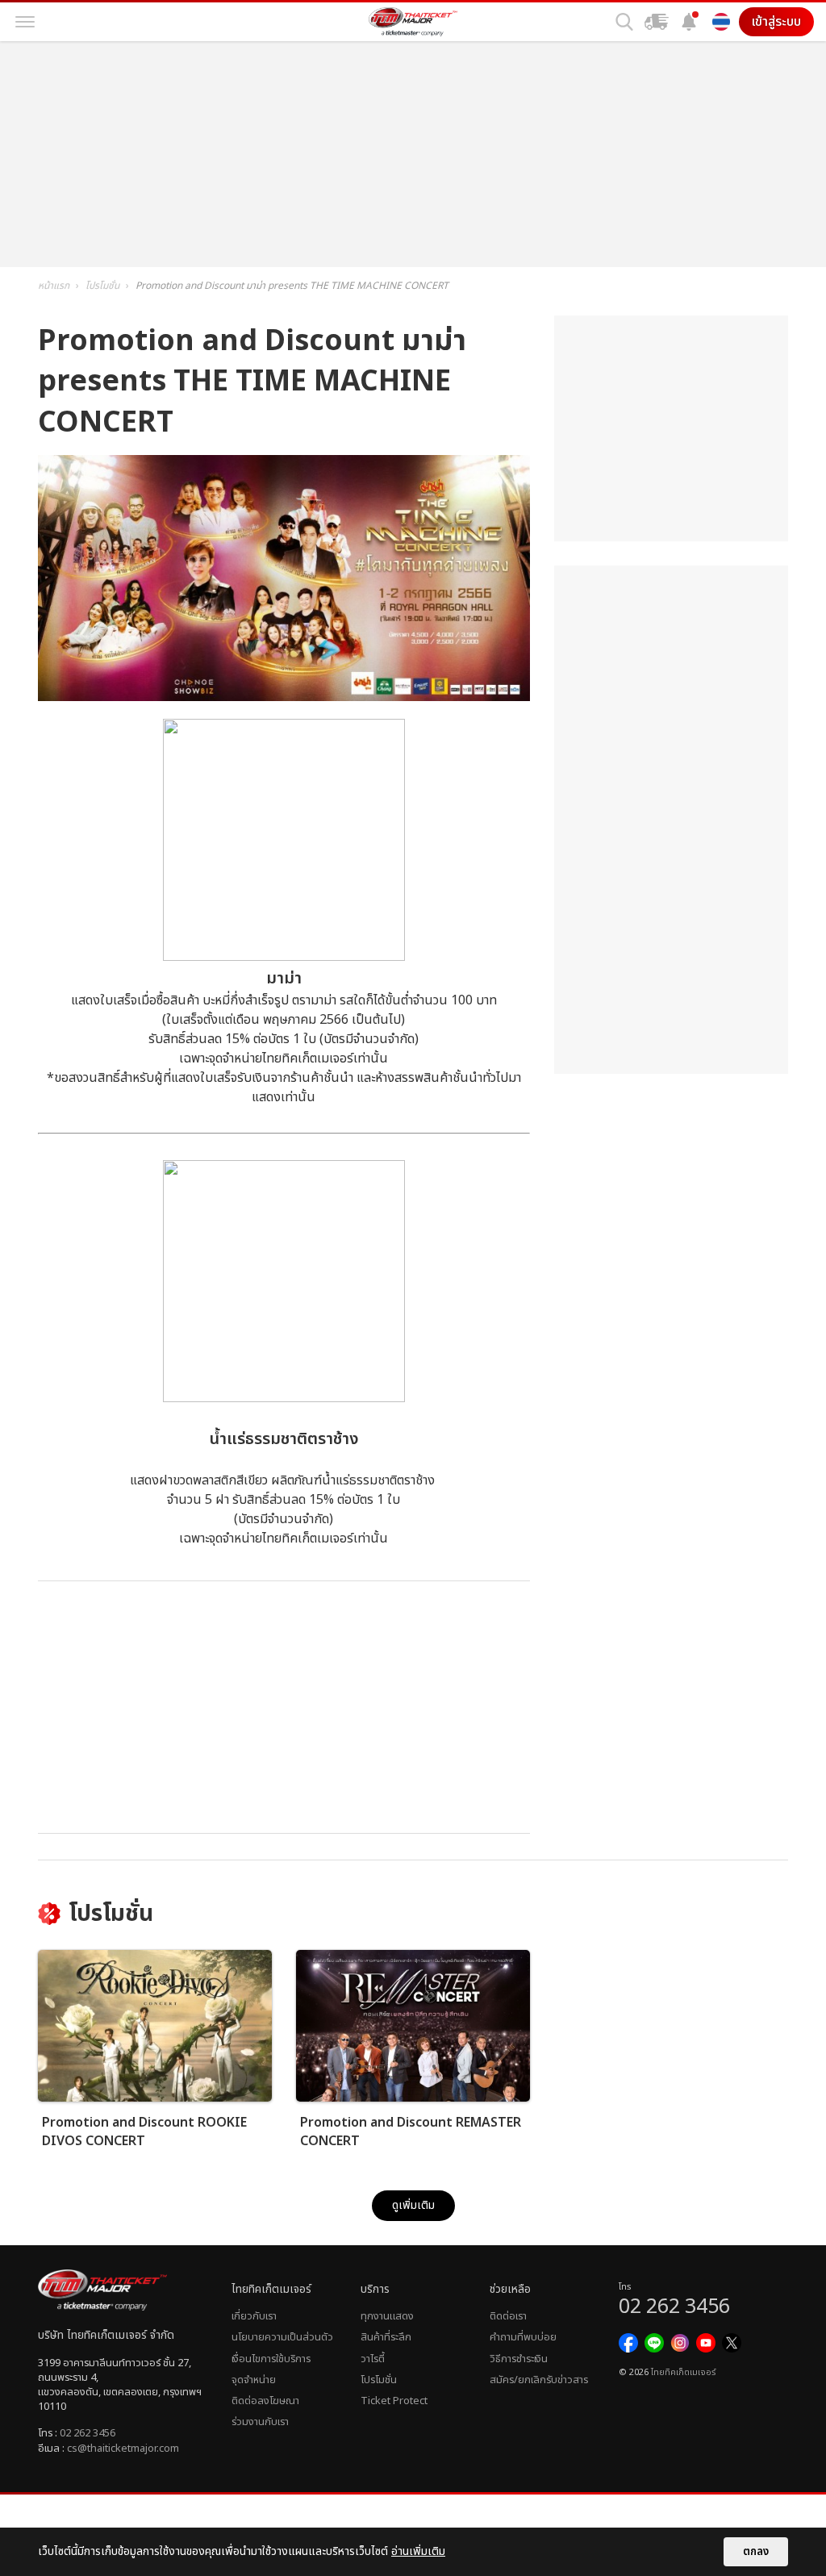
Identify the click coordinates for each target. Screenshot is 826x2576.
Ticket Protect (394, 2401)
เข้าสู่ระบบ (776, 22)
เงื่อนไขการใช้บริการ (271, 2359)
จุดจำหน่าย (254, 2380)
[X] (732, 2343)
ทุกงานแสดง (387, 2316)
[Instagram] (680, 2343)
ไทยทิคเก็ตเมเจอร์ (683, 2373)
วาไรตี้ (373, 2359)
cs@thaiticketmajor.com (123, 2449)
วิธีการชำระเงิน (519, 2359)
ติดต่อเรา (508, 2316)
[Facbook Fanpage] (628, 2343)
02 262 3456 (88, 2433)
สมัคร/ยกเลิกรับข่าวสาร (539, 2380)
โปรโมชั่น (379, 2380)
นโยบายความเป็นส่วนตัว (282, 2337)
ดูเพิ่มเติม (413, 2205)
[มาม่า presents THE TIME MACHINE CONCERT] (284, 697)
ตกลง (756, 2552)
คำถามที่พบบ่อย (523, 2337)
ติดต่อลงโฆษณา (265, 2401)
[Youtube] (706, 2343)
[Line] (654, 2343)
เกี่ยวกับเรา (254, 2316)
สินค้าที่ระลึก (386, 2337)
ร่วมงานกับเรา (260, 2422)
